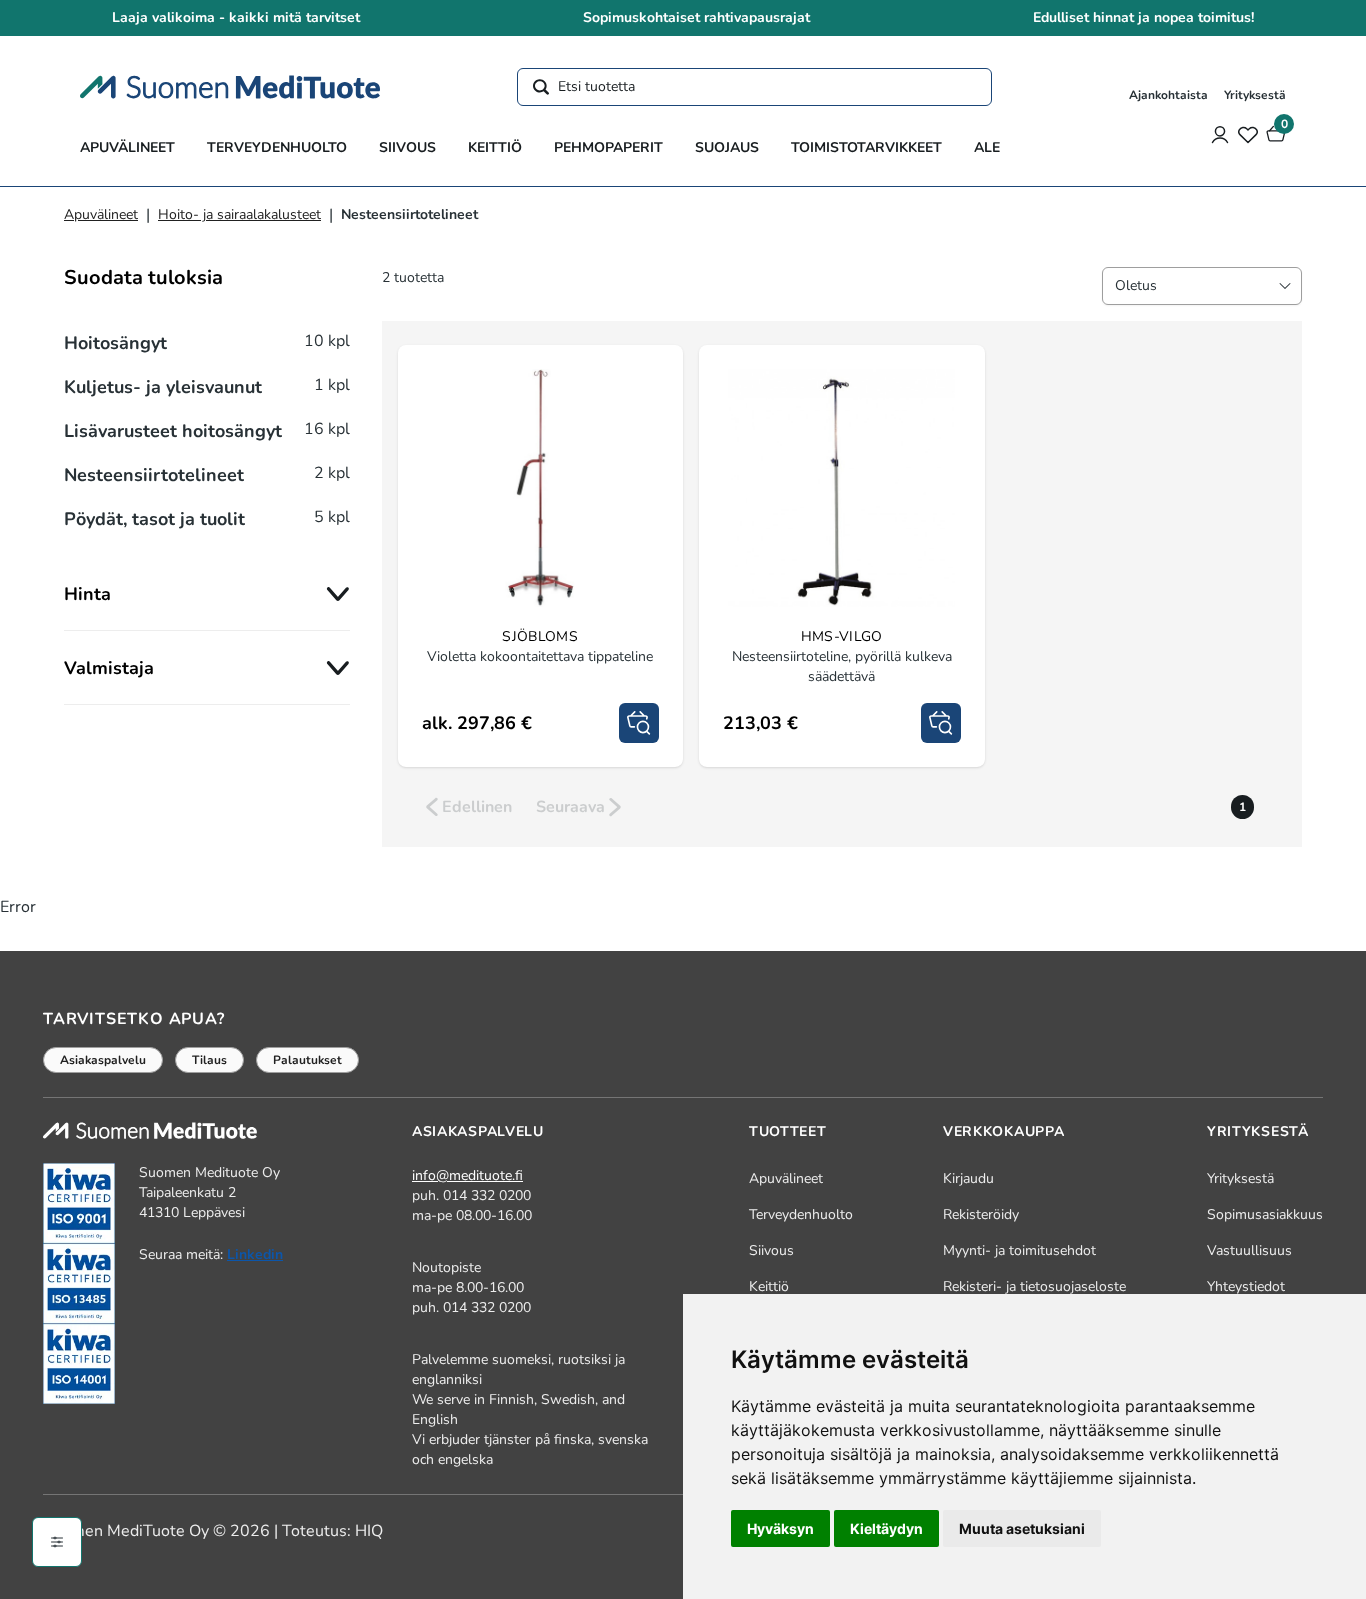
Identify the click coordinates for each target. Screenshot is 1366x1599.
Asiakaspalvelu (103, 1060)
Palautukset (307, 1060)
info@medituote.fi (467, 1175)
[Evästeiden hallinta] (57, 1542)
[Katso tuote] (639, 723)
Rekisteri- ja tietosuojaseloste (1034, 1286)
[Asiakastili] (1220, 134)
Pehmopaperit (608, 147)
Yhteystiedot (1246, 1286)
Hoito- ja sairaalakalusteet (239, 214)
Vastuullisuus (1249, 1250)
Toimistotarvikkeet (866, 147)
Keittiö (495, 147)
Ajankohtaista (1168, 95)
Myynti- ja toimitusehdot (1019, 1250)
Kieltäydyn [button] (886, 1528)
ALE (987, 147)
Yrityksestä (1255, 95)
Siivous (407, 147)
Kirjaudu (968, 1178)
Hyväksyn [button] (780, 1528)
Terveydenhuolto (277, 147)
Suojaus (727, 147)
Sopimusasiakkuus (1265, 1214)
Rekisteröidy (981, 1214)
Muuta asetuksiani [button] (1022, 1528)
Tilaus (209, 1060)
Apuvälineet (127, 147)
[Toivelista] (1248, 134)
